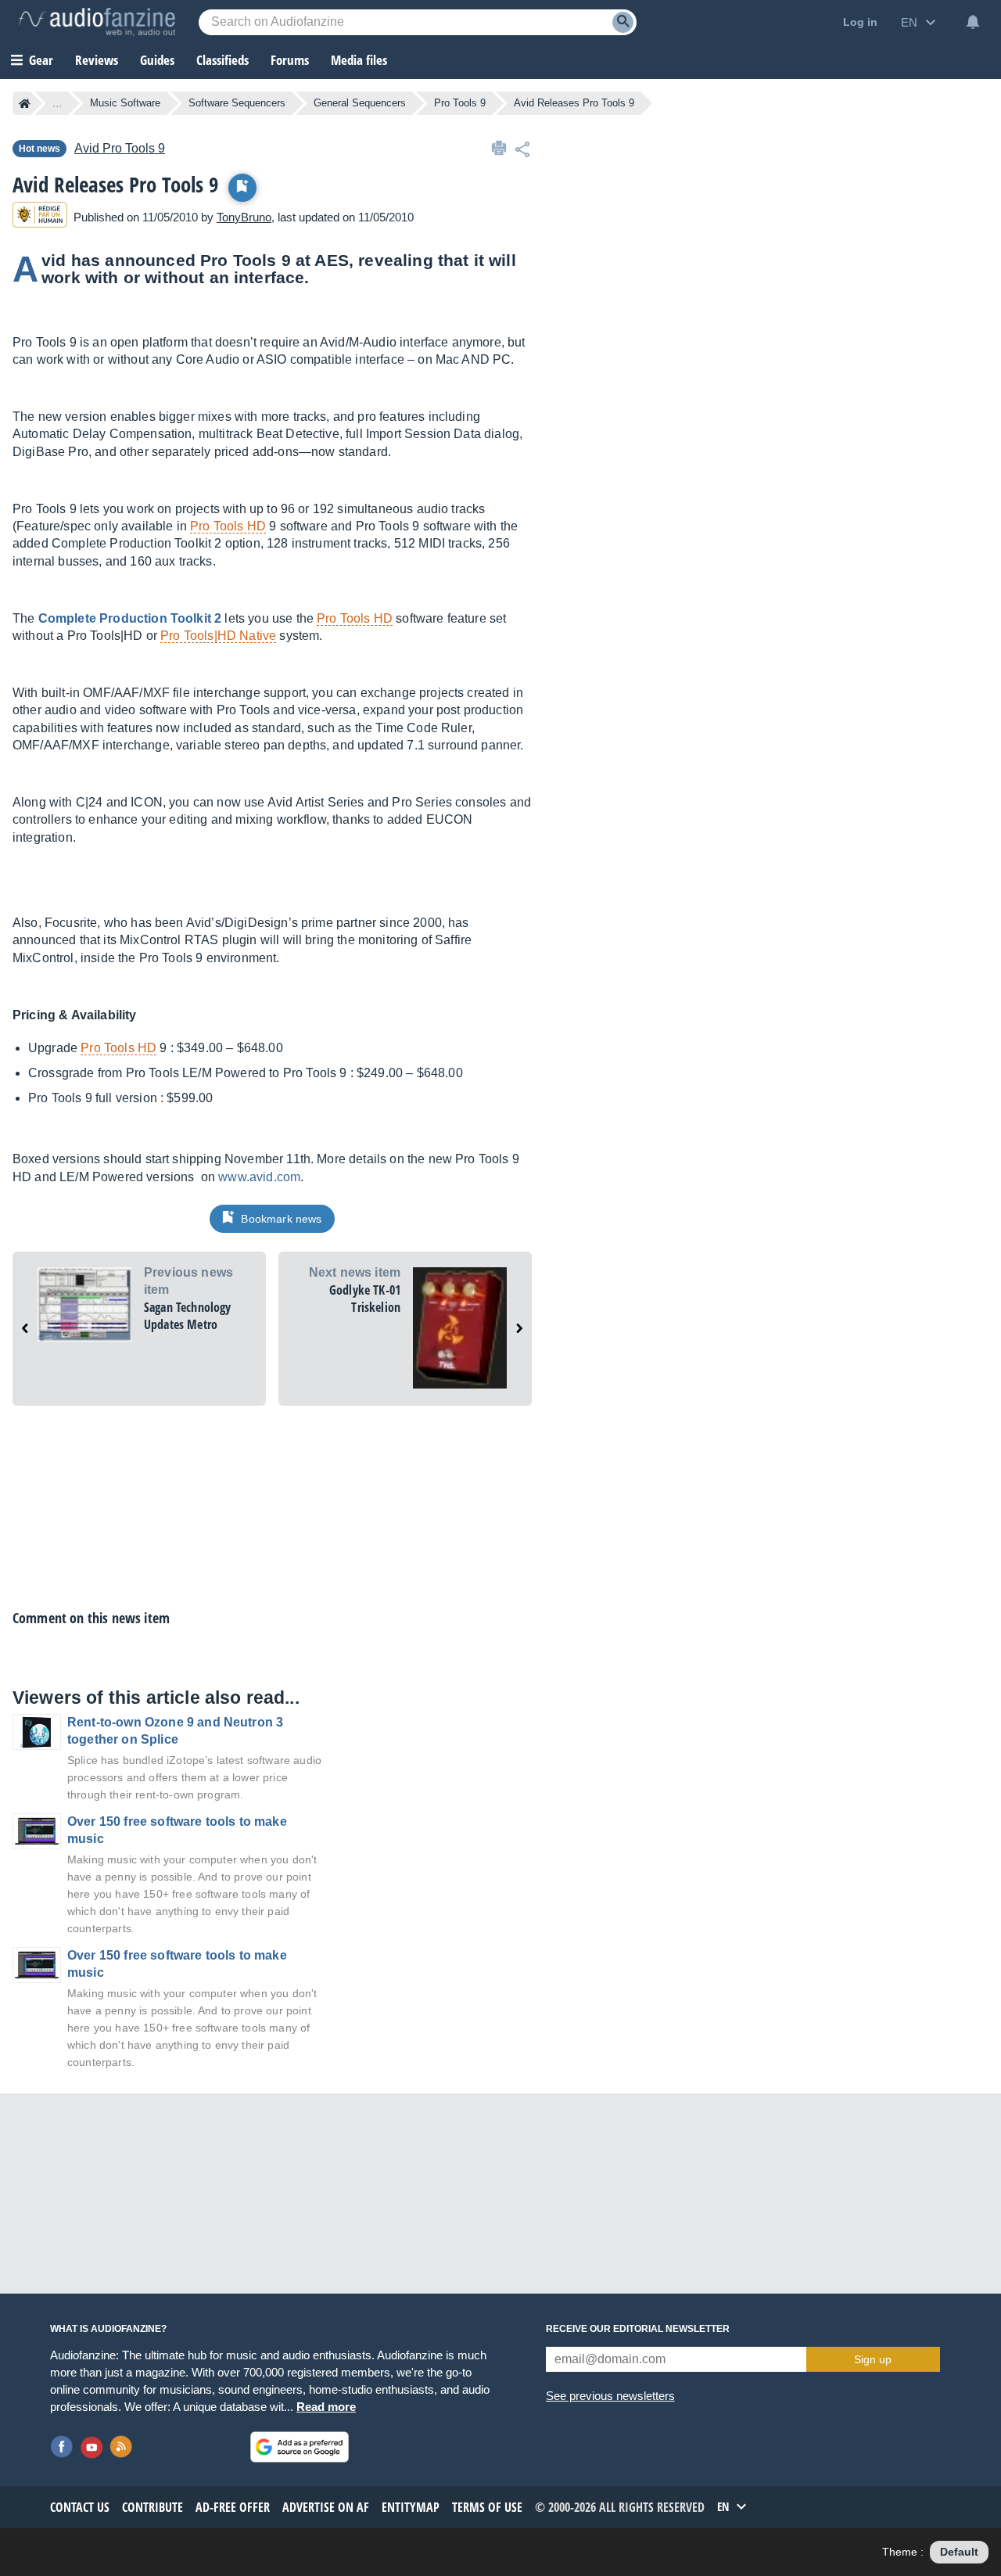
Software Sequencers (237, 103)
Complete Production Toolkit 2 (130, 618)
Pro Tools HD (228, 526)
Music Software (125, 103)
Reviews (97, 60)
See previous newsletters (610, 2396)
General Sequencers (360, 103)
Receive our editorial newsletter (638, 2329)
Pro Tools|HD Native (218, 636)
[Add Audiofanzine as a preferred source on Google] (300, 2447)
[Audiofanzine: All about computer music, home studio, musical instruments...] (97, 22)
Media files (359, 60)
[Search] (623, 22)
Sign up (873, 2359)
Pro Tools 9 (460, 103)
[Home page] (25, 103)
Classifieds (222, 60)
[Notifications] (973, 22)
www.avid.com (259, 1177)
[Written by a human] (40, 217)
